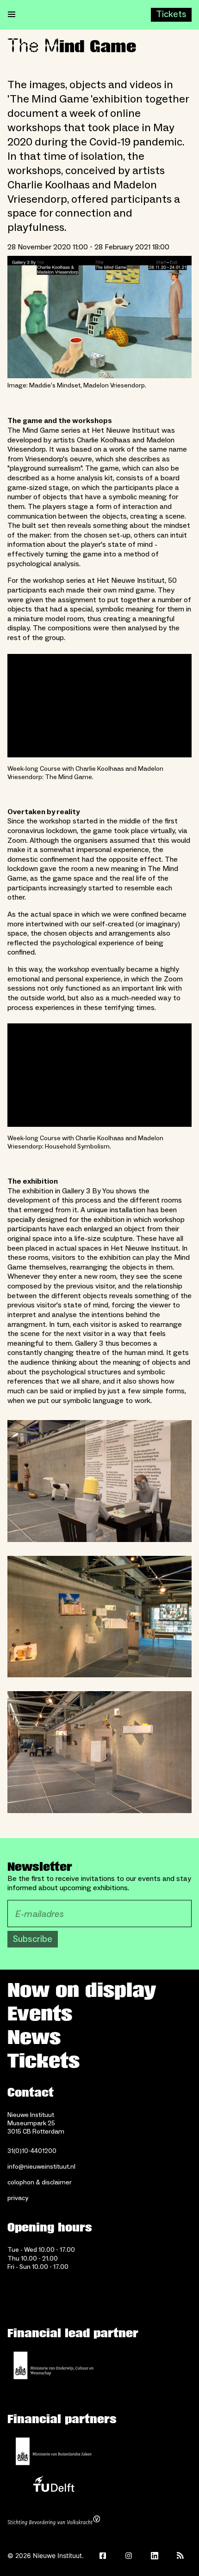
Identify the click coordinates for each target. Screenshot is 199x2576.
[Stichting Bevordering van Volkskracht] (54, 2522)
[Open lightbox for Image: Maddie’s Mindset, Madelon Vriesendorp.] (99, 317)
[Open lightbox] (99, 1481)
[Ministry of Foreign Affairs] (54, 2451)
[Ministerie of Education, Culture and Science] (54, 2365)
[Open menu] (12, 15)
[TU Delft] (54, 2486)
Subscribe (33, 1939)
